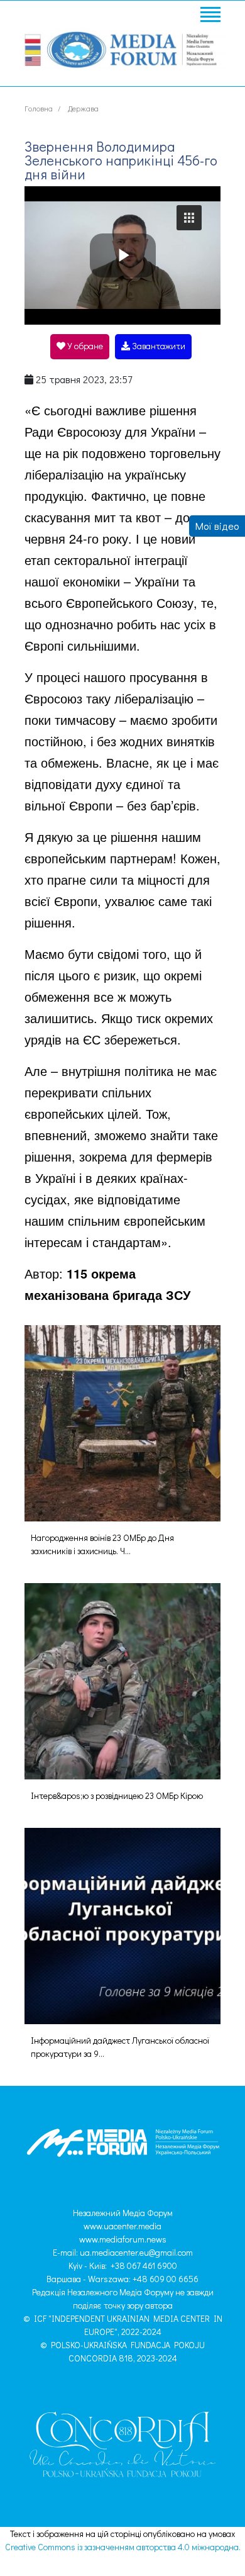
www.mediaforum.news (123, 2239)
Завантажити (158, 346)
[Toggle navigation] (210, 16)
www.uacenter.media (122, 2226)
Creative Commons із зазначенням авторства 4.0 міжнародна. (123, 2547)
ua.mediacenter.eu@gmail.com (136, 2252)
